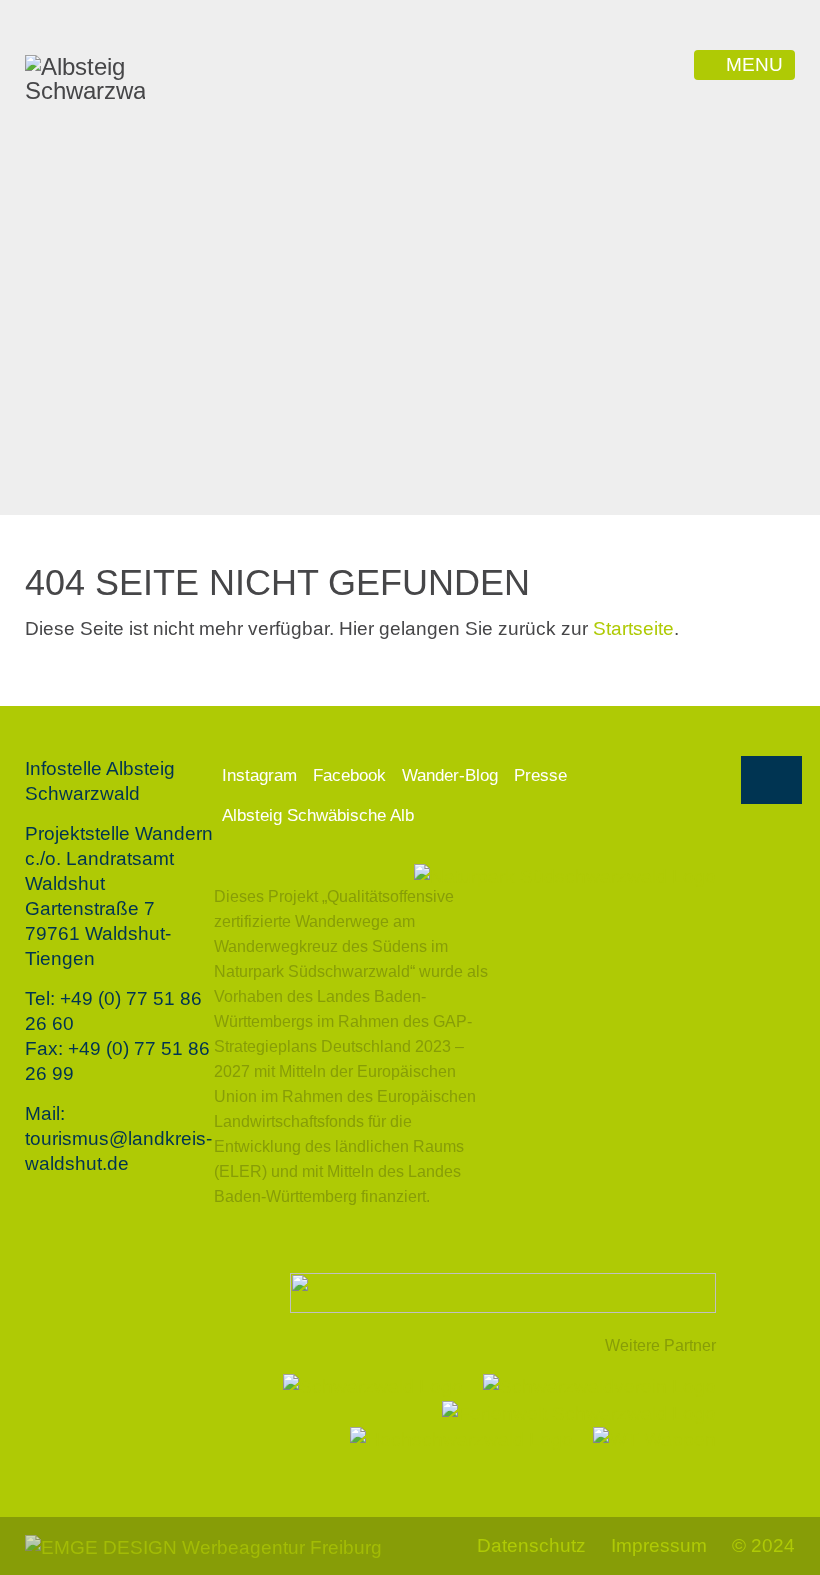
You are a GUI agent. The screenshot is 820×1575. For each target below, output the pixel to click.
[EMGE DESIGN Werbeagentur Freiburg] (203, 1545)
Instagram (259, 775)
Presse (540, 775)
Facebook (349, 775)
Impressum (659, 1545)
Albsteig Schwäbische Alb (318, 815)
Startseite (633, 628)
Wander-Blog (450, 775)
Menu (754, 64)
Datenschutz (531, 1545)
